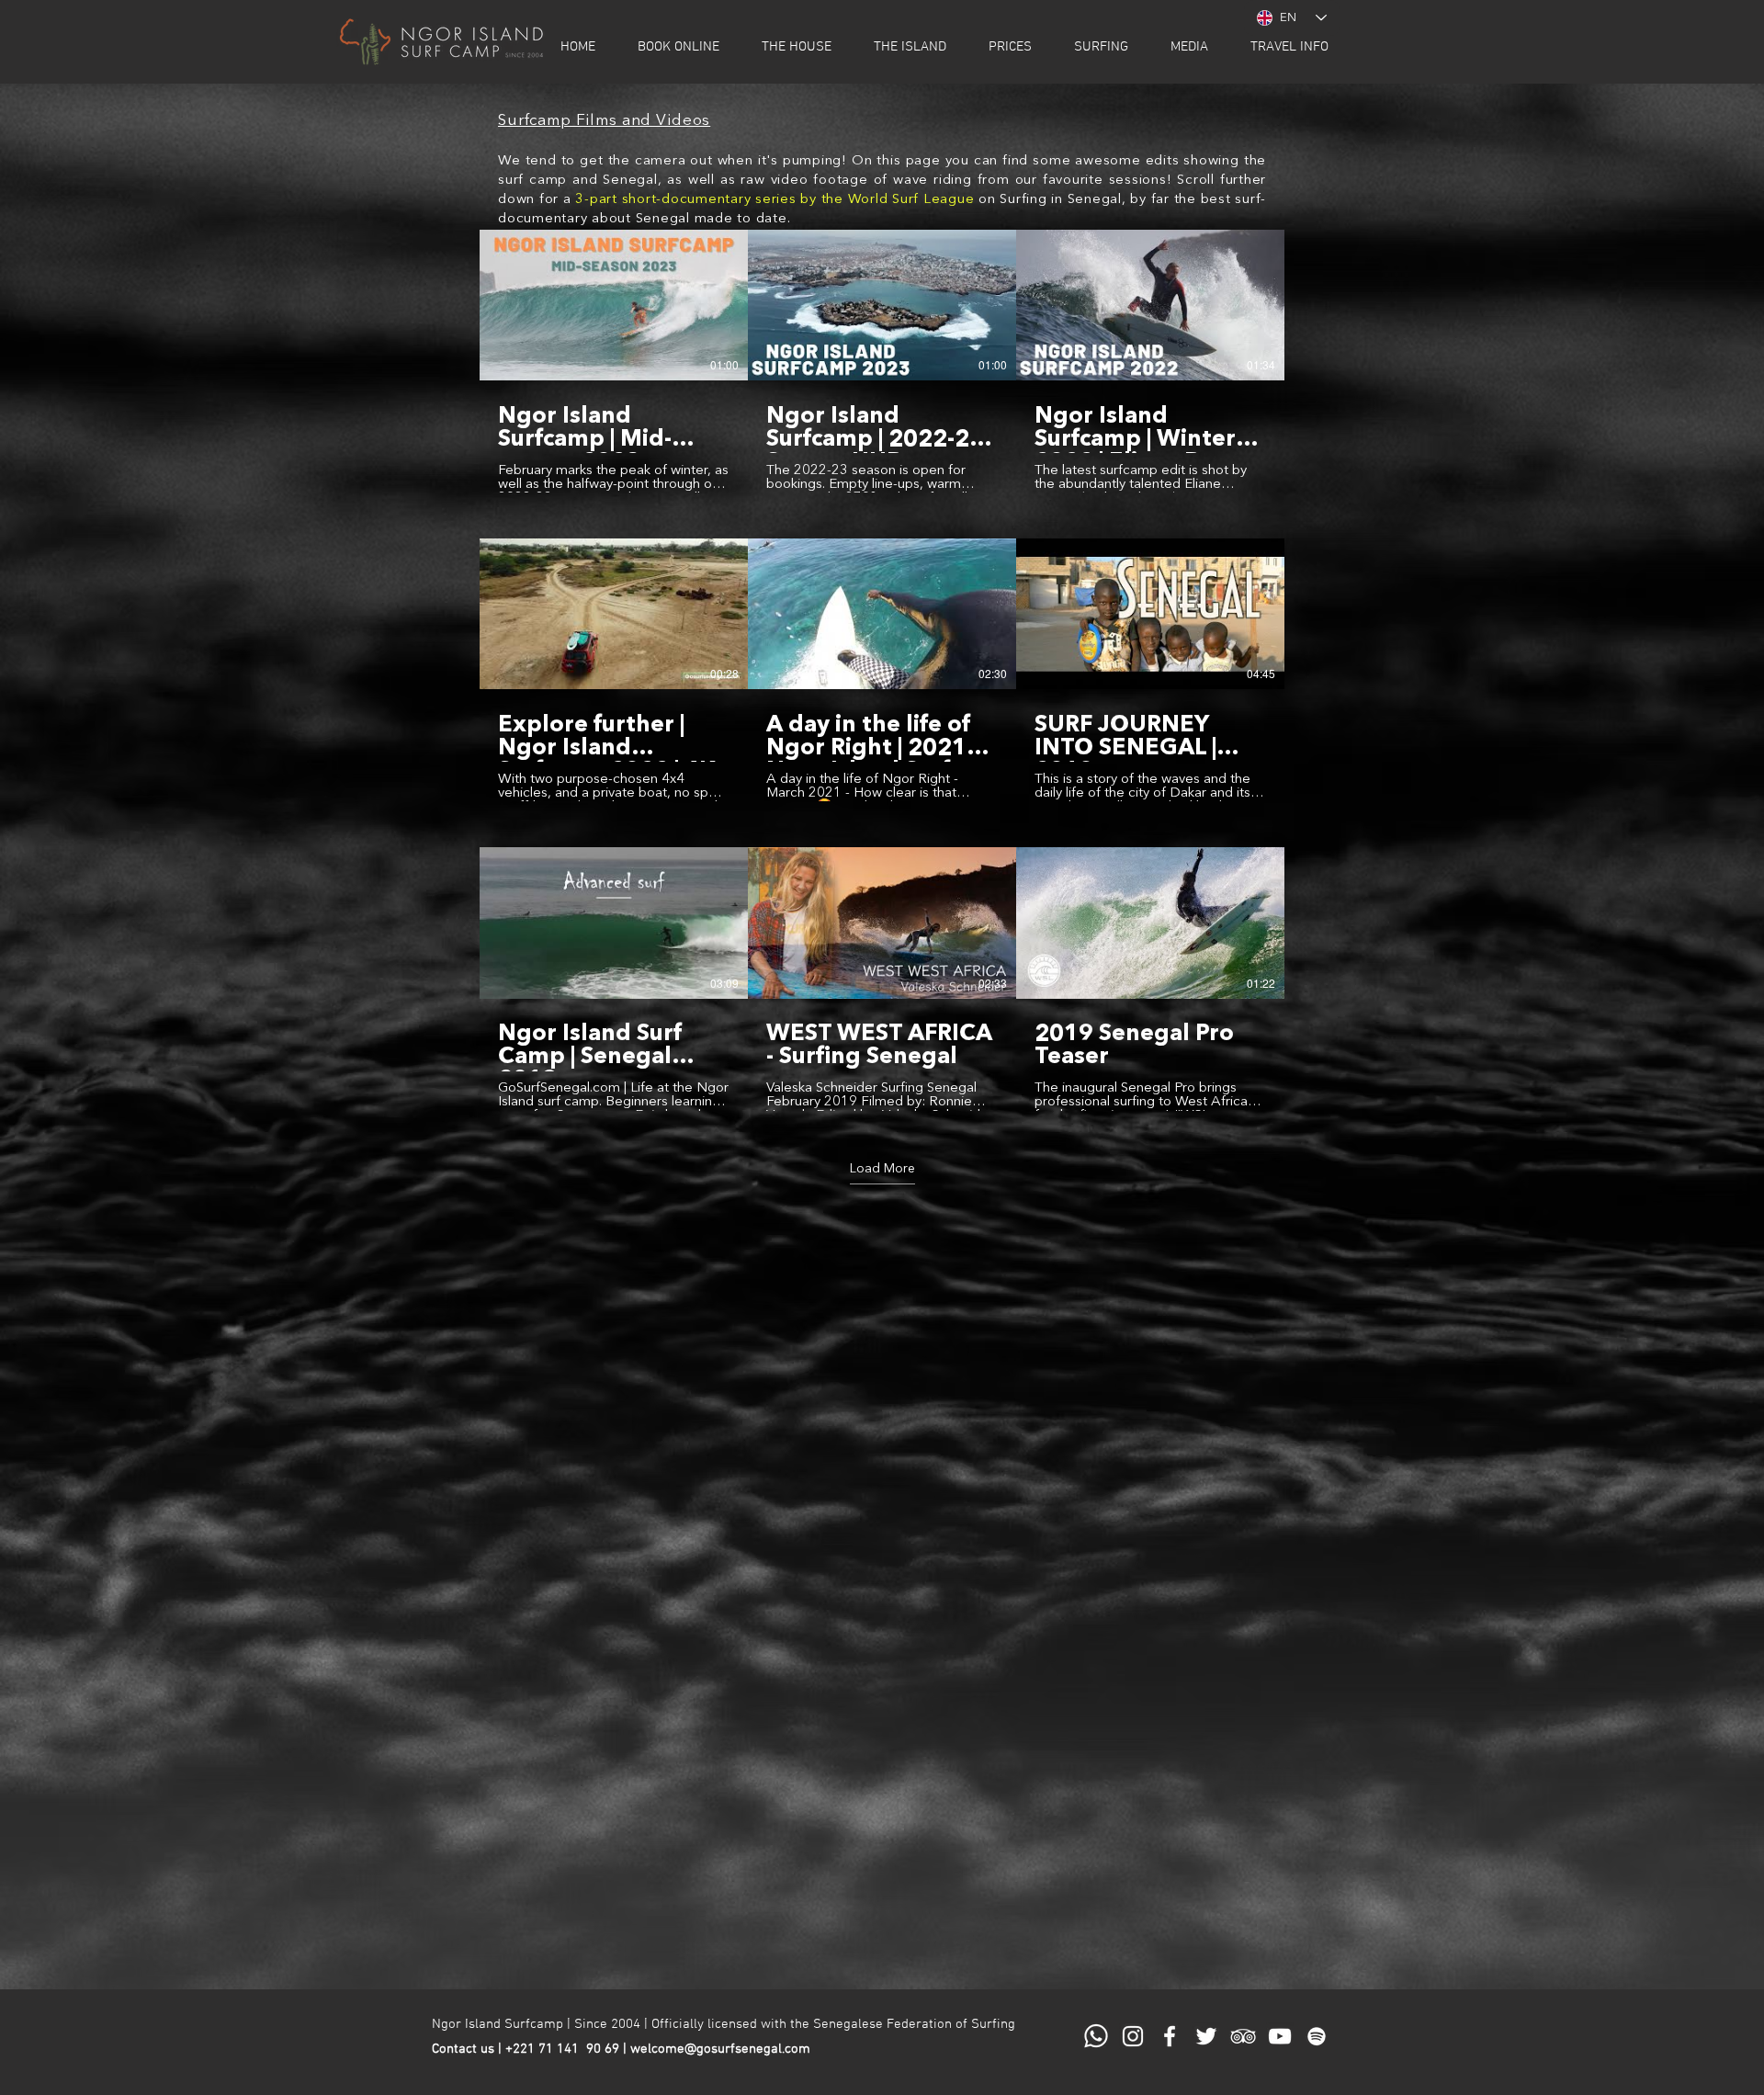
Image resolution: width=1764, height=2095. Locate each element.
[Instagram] (1133, 2036)
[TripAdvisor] (1243, 2036)
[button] (678, 47)
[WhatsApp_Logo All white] (1096, 2036)
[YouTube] (1280, 2036)
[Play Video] (614, 305)
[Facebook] (1170, 2036)
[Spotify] (1317, 2036)
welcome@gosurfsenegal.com (720, 2049)
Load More (882, 1169)
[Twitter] (1206, 2036)
